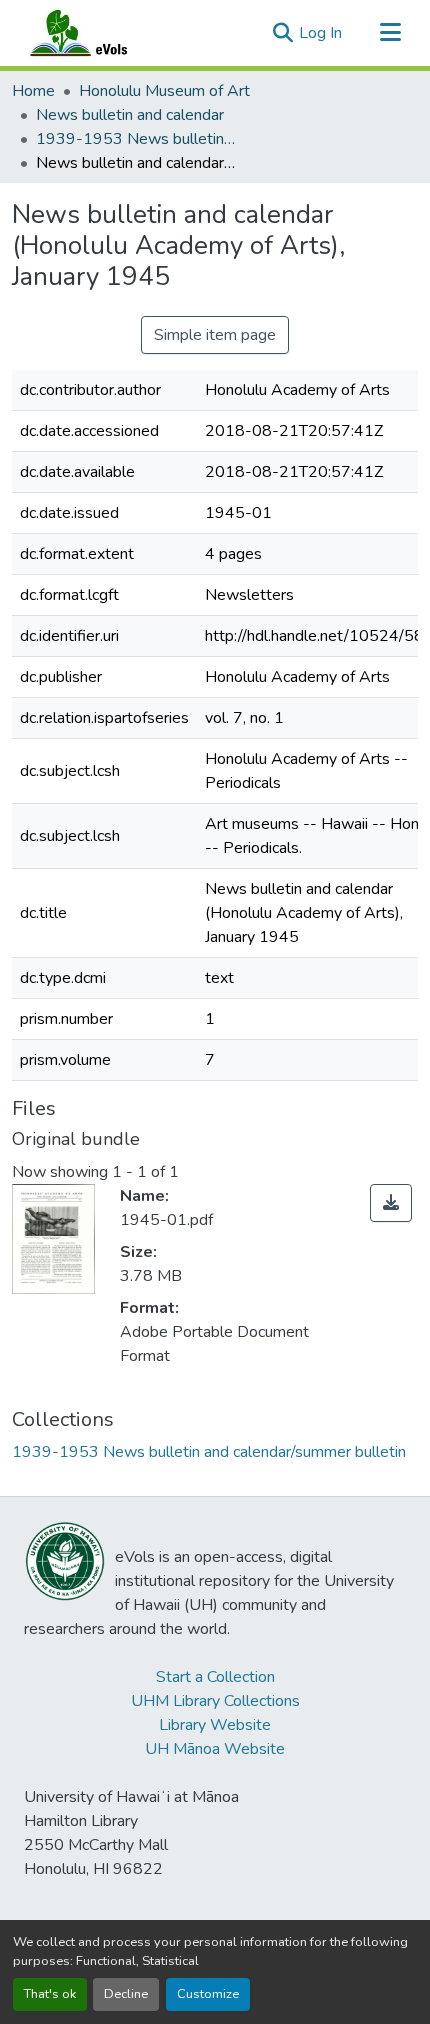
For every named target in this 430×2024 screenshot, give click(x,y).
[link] (391, 1203)
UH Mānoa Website (215, 1749)
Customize (208, 1994)
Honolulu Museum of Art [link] (164, 91)
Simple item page (215, 335)
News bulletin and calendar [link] (130, 115)
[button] (98, 33)
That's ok (50, 1994)
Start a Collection (215, 1677)
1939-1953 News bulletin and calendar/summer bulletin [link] (136, 139)
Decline (126, 1994)
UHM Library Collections (215, 1701)
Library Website (215, 1725)
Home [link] (33, 91)
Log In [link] (320, 33)
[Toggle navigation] (390, 33)
